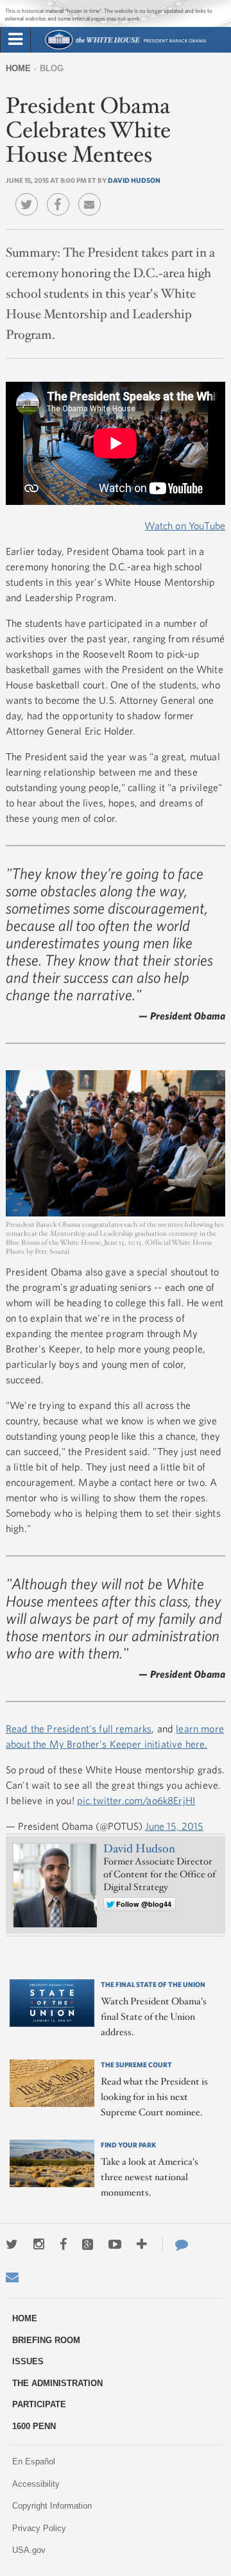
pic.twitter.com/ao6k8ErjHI (136, 1800)
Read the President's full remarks (79, 1728)
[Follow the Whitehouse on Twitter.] (12, 2244)
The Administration (57, 2383)
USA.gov (29, 2550)
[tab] (15, 40)
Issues (28, 2361)
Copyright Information (52, 2506)
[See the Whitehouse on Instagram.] (39, 2244)
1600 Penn (34, 2426)
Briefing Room (46, 2340)
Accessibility (36, 2484)
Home (18, 68)
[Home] (125, 48)
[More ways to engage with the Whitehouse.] (142, 2244)
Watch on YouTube (185, 525)
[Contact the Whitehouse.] (175, 2244)
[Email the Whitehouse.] (12, 2277)
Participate (39, 2404)
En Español (34, 2461)
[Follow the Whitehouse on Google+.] (88, 2244)
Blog (52, 68)
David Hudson (134, 180)
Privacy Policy (39, 2528)
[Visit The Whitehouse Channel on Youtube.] (115, 2244)
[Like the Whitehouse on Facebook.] (63, 2244)
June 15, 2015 (174, 1826)
